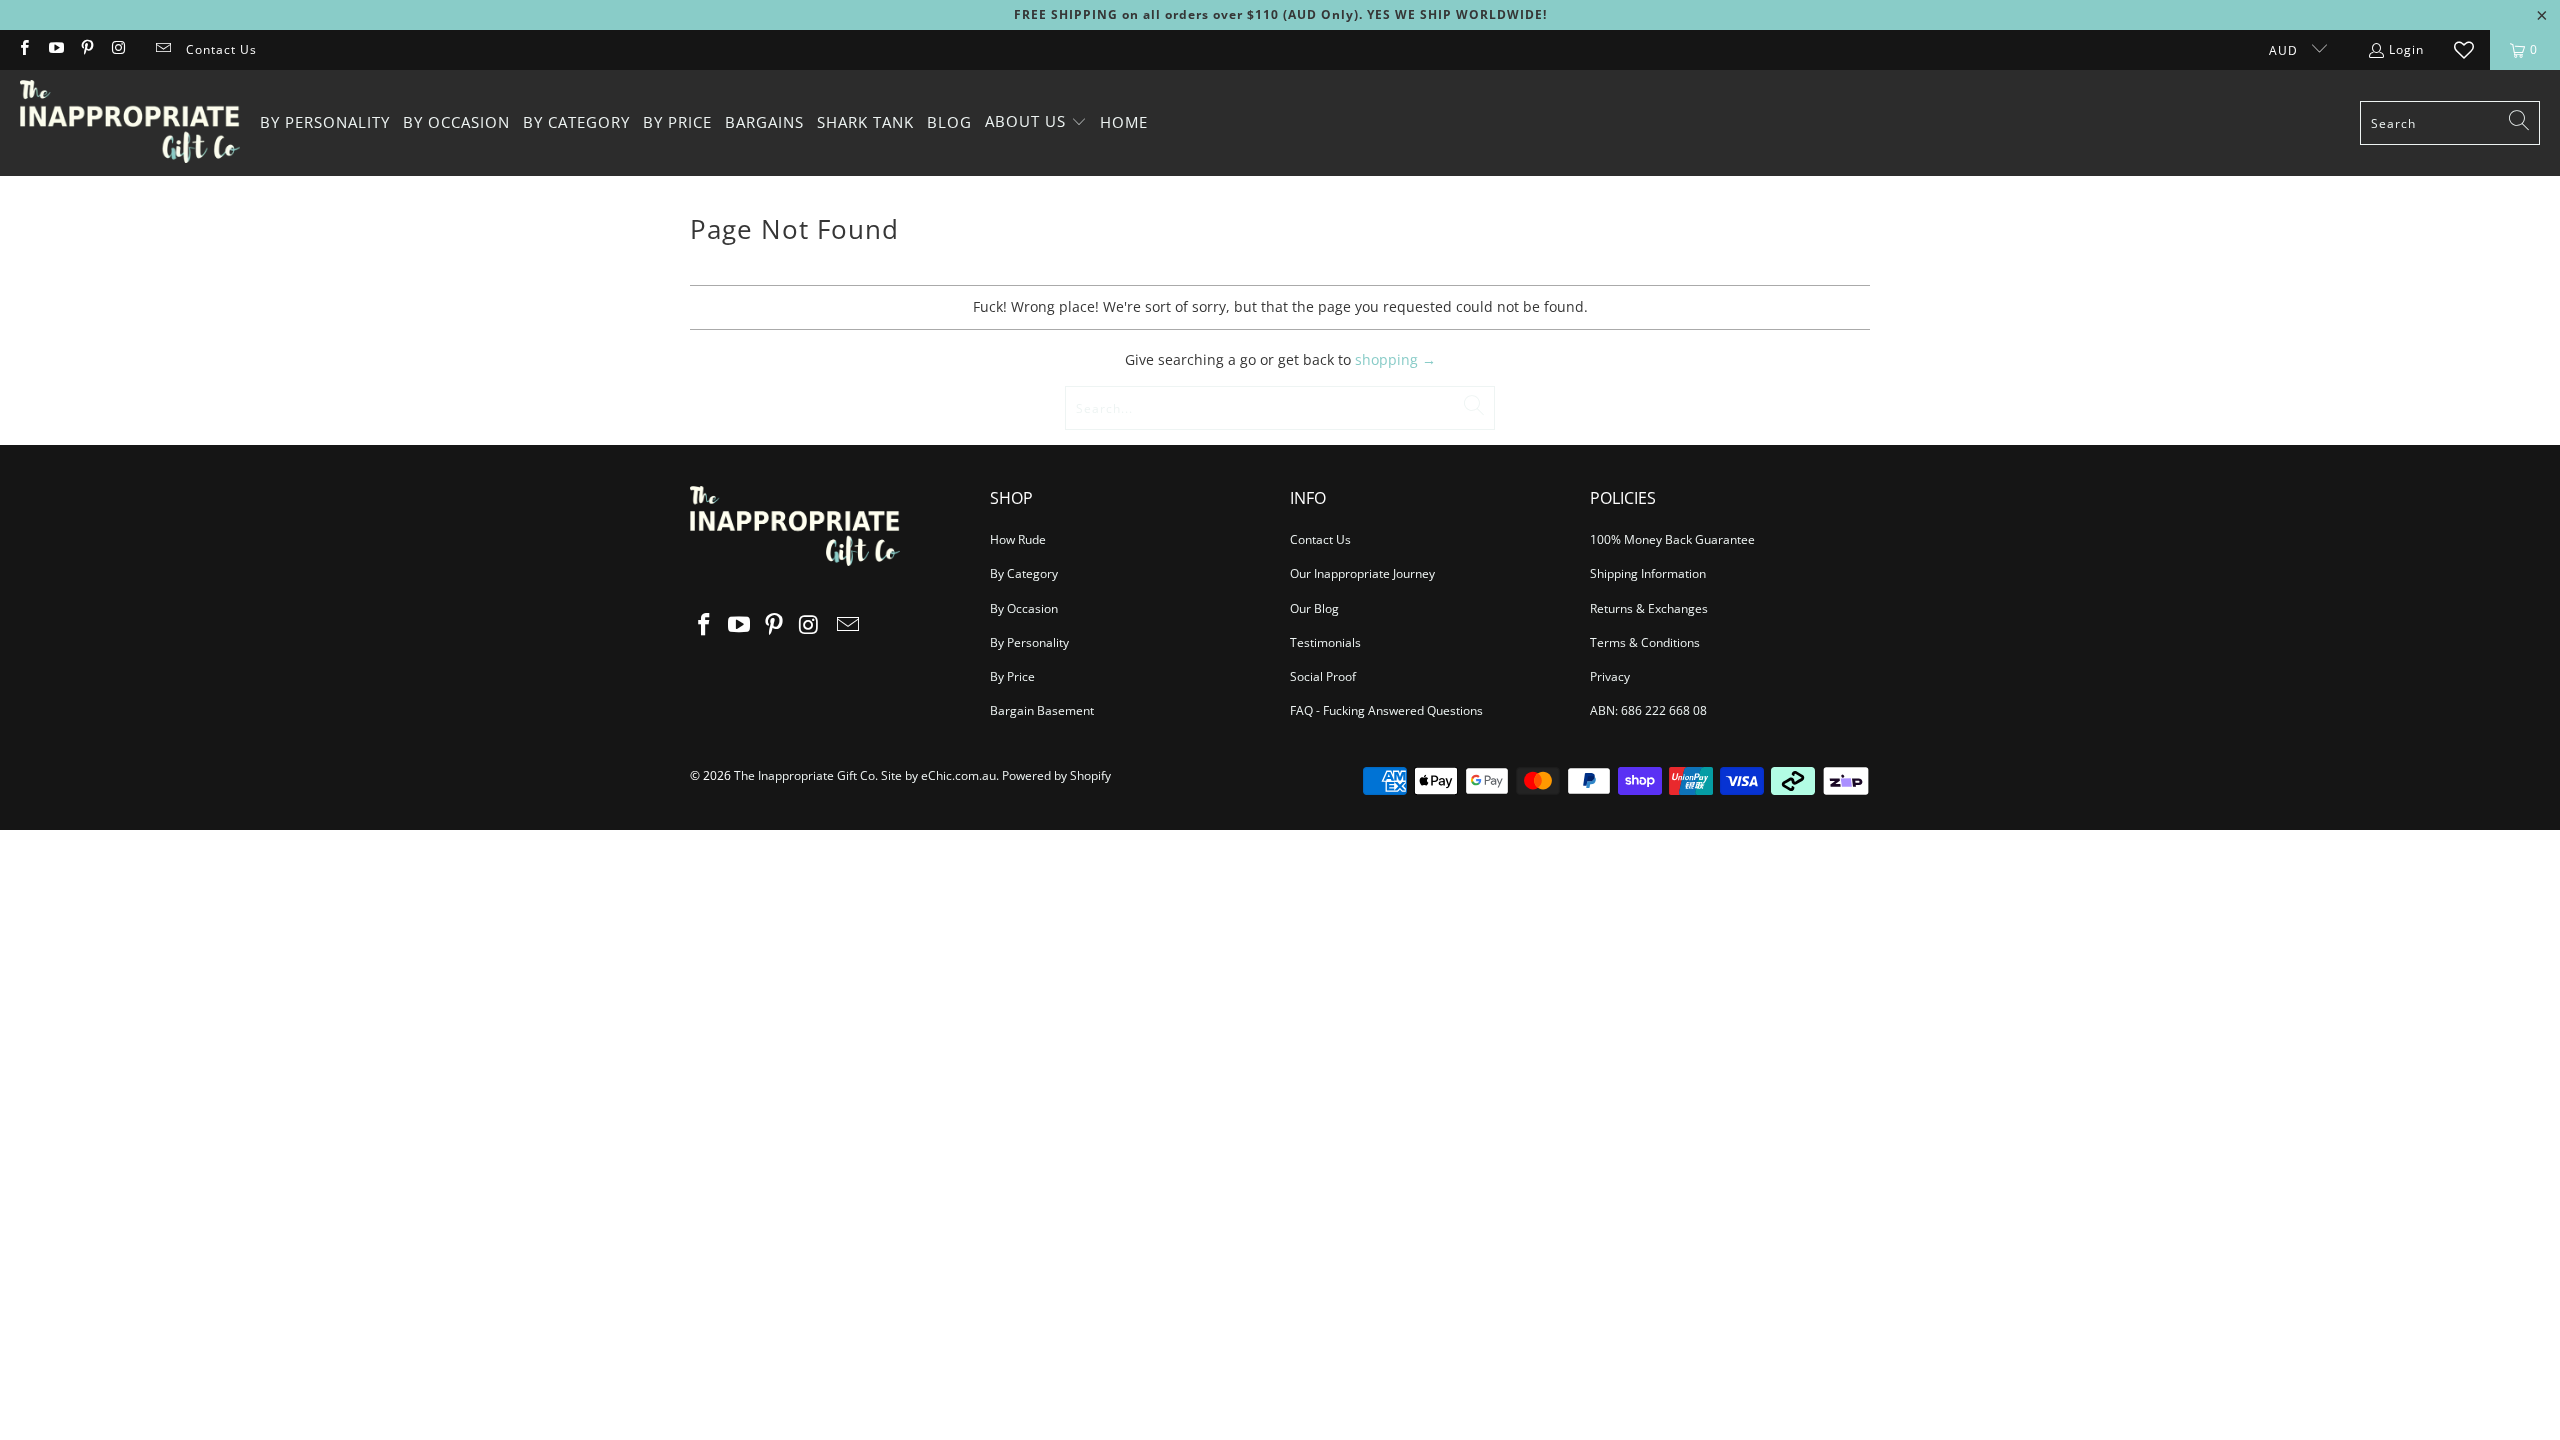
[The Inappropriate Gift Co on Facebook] (23, 49)
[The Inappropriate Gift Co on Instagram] (117, 49)
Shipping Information (1648, 573)
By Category (1024, 573)
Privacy (1610, 676)
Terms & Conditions (1645, 642)
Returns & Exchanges (1649, 608)
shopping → (1395, 359)
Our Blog (1314, 608)
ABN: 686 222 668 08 (1648, 710)
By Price (1012, 676)
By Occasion (1024, 608)
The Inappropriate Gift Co (804, 775)
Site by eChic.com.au (938, 775)
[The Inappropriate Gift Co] (130, 123)
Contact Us (221, 49)
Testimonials (1325, 642)
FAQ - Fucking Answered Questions (1386, 710)
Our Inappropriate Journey (1362, 573)
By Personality (1029, 642)
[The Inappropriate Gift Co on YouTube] (54, 49)
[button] (1036, 122)
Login (2406, 49)
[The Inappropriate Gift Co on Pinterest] (86, 49)
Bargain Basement (1042, 710)
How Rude (1018, 539)
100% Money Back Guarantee (1672, 539)
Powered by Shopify (1056, 775)
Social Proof (1323, 676)
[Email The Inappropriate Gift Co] (162, 49)
